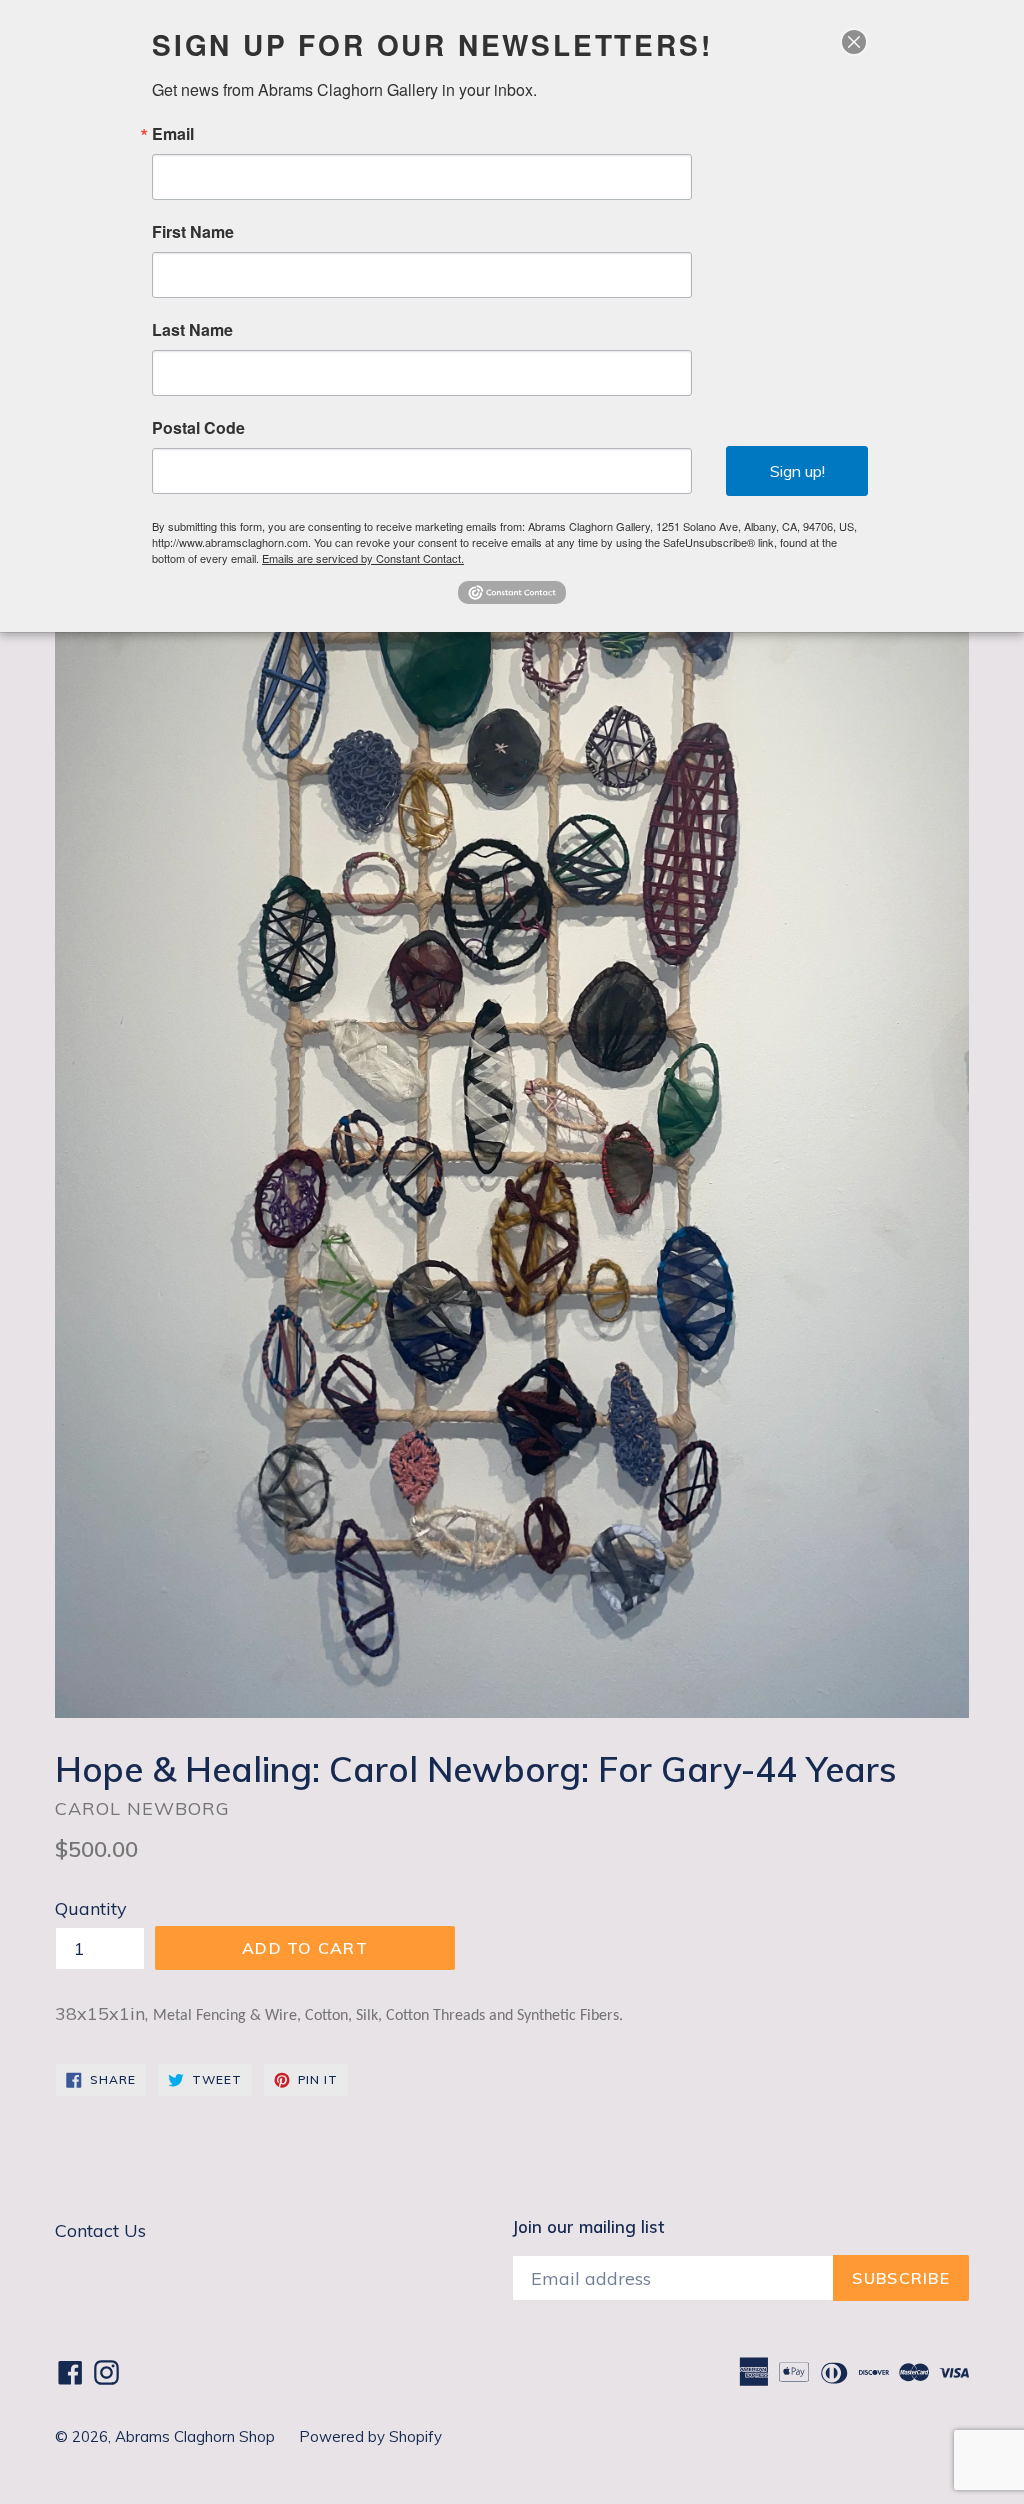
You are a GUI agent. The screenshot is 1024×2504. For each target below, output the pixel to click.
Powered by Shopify (370, 2436)
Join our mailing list (588, 2227)
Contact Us (100, 2230)
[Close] (854, 42)
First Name (193, 232)
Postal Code (198, 428)
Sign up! (797, 471)
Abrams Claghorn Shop (197, 2436)
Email (173, 134)
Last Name (192, 330)
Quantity (91, 1908)
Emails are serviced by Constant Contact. (363, 558)
